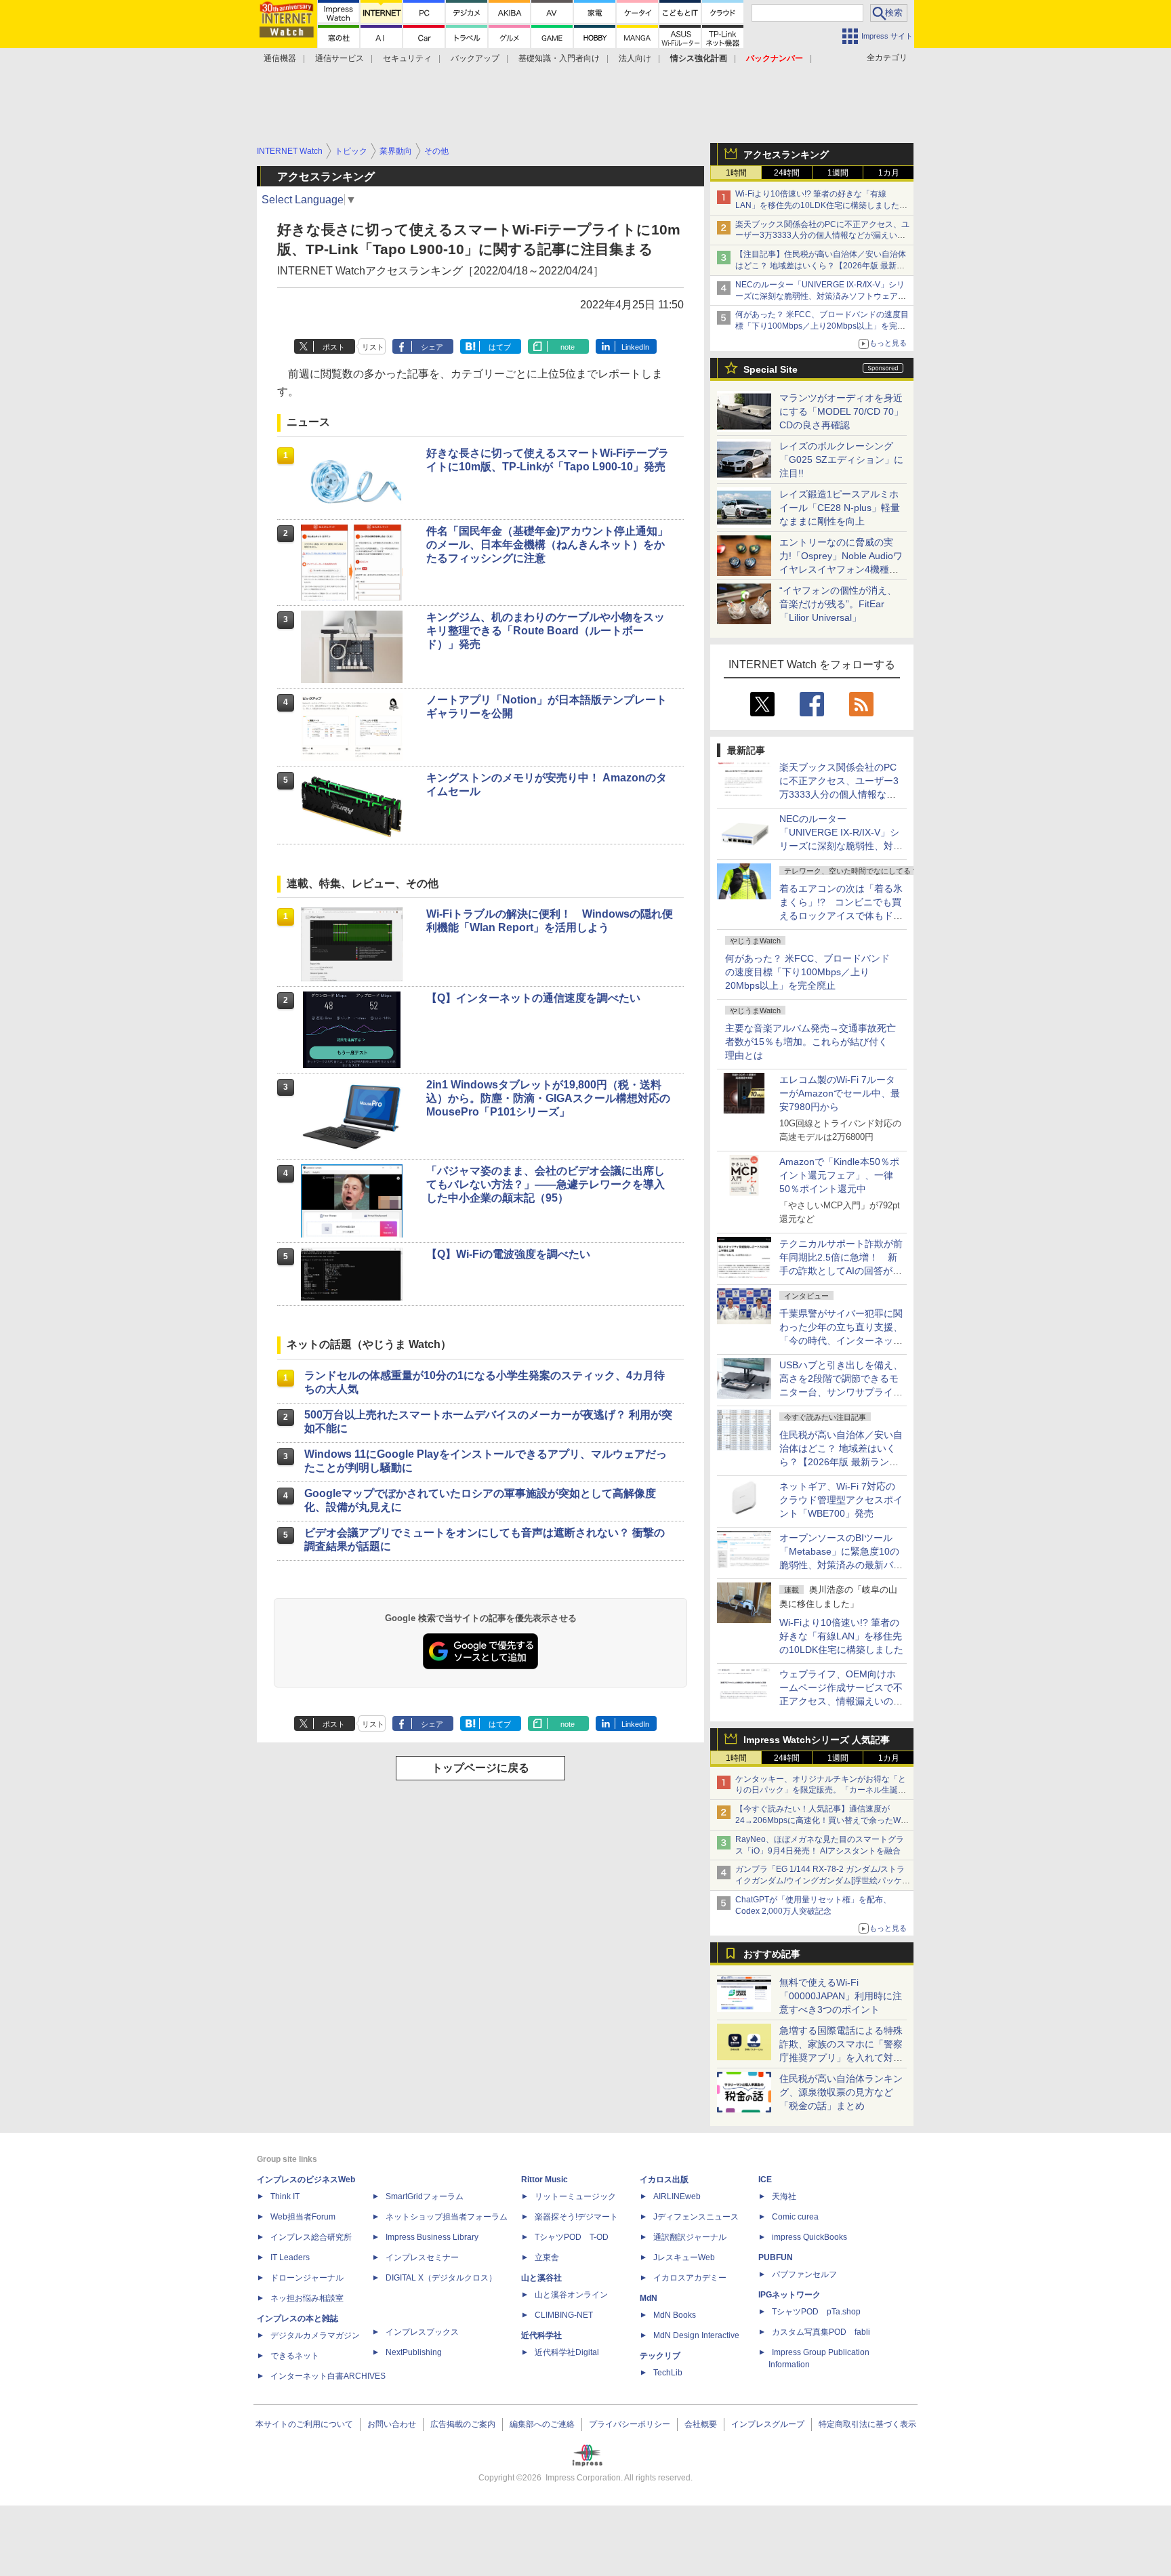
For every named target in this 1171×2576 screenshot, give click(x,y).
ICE (765, 2180)
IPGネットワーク (789, 2295)
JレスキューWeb (684, 2257)
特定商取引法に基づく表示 (867, 2424)
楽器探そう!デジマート (576, 2217)
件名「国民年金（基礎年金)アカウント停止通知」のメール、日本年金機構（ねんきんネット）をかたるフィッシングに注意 (547, 545)
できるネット (295, 2356)
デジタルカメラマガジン (315, 2335)
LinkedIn (635, 347)
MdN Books (675, 2315)
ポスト (334, 347)
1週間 (838, 173)
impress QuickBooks (809, 2237)
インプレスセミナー (422, 2257)
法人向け (635, 58)
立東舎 (547, 2257)
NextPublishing (414, 2352)
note (568, 347)
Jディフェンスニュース (696, 2217)
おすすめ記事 (772, 1954)
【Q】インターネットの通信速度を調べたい (533, 998)
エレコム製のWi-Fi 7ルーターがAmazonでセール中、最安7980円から (840, 1093)
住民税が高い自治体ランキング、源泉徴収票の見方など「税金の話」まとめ (841, 2092)
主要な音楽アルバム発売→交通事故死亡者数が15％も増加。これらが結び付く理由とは (810, 1042)
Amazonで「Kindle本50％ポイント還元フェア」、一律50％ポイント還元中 (839, 1175)
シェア (432, 347)
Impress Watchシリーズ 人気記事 (817, 1740)
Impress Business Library (432, 2237)
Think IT (285, 2196)
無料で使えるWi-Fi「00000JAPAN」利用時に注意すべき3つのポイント (841, 1996)
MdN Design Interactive (696, 2335)
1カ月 (889, 173)
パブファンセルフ (804, 2274)
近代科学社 (541, 2335)
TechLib (668, 2373)
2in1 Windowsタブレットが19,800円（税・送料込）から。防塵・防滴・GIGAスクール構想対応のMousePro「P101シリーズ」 (548, 1098)
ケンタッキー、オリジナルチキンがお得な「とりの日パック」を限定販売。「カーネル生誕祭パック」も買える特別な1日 (821, 1791)
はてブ (500, 347)
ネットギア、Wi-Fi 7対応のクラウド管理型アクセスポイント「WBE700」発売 (841, 1500)
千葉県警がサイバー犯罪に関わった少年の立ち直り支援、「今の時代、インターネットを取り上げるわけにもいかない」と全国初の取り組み (841, 1341)
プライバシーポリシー (630, 2424)
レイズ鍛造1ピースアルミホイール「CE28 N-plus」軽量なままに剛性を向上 (840, 508)
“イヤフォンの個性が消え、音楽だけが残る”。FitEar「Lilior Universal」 (838, 604)
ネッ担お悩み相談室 (307, 2298)
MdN (649, 2298)
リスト (373, 347)
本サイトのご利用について (304, 2424)
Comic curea (795, 2217)
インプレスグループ (768, 2424)
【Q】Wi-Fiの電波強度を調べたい (508, 1254)
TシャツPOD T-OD (572, 2237)
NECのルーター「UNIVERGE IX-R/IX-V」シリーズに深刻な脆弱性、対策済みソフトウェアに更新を (821, 296)
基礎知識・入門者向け (559, 58)
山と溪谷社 (541, 2278)
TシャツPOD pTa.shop (816, 2312)
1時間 (736, 173)
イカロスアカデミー (690, 2278)
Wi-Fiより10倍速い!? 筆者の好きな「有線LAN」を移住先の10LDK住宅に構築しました (841, 1636)
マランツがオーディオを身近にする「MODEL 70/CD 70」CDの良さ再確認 (841, 411)
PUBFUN (776, 2257)
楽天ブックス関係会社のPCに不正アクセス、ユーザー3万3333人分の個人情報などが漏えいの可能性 (822, 236)
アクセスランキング (786, 155)
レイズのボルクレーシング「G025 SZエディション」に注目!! (841, 459)
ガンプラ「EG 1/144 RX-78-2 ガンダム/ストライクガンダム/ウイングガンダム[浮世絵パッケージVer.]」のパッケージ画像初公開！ (823, 1881)
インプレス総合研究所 (311, 2237)
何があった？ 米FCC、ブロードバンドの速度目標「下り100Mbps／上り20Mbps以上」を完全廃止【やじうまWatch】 (822, 326)
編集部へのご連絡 (542, 2424)
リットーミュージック (575, 2196)
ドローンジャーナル (307, 2278)
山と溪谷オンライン (571, 2295)
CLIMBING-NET (564, 2315)
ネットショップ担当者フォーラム (447, 2217)
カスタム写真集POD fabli (821, 2332)
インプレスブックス (422, 2332)
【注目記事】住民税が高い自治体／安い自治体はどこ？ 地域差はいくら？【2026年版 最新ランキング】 (821, 266)
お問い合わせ (392, 2424)
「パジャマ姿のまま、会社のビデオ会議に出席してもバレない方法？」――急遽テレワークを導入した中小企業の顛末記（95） (546, 1184)
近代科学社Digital (567, 2352)
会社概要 (701, 2424)
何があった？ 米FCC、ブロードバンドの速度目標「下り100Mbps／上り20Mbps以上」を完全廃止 (807, 972)
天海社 (784, 2196)
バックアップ (475, 58)
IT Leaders (290, 2257)
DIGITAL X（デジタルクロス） (441, 2278)
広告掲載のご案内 (463, 2424)
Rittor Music (545, 2180)
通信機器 (280, 58)
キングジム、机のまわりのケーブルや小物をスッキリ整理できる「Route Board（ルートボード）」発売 (546, 631)
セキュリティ (407, 58)
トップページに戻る (480, 1768)
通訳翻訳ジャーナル (690, 2237)
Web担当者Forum (303, 2217)
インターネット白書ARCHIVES (328, 2376)
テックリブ (660, 2356)
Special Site (771, 369)
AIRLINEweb (677, 2196)
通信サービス (340, 58)
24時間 (787, 173)
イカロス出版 (664, 2180)
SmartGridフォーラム (425, 2196)
